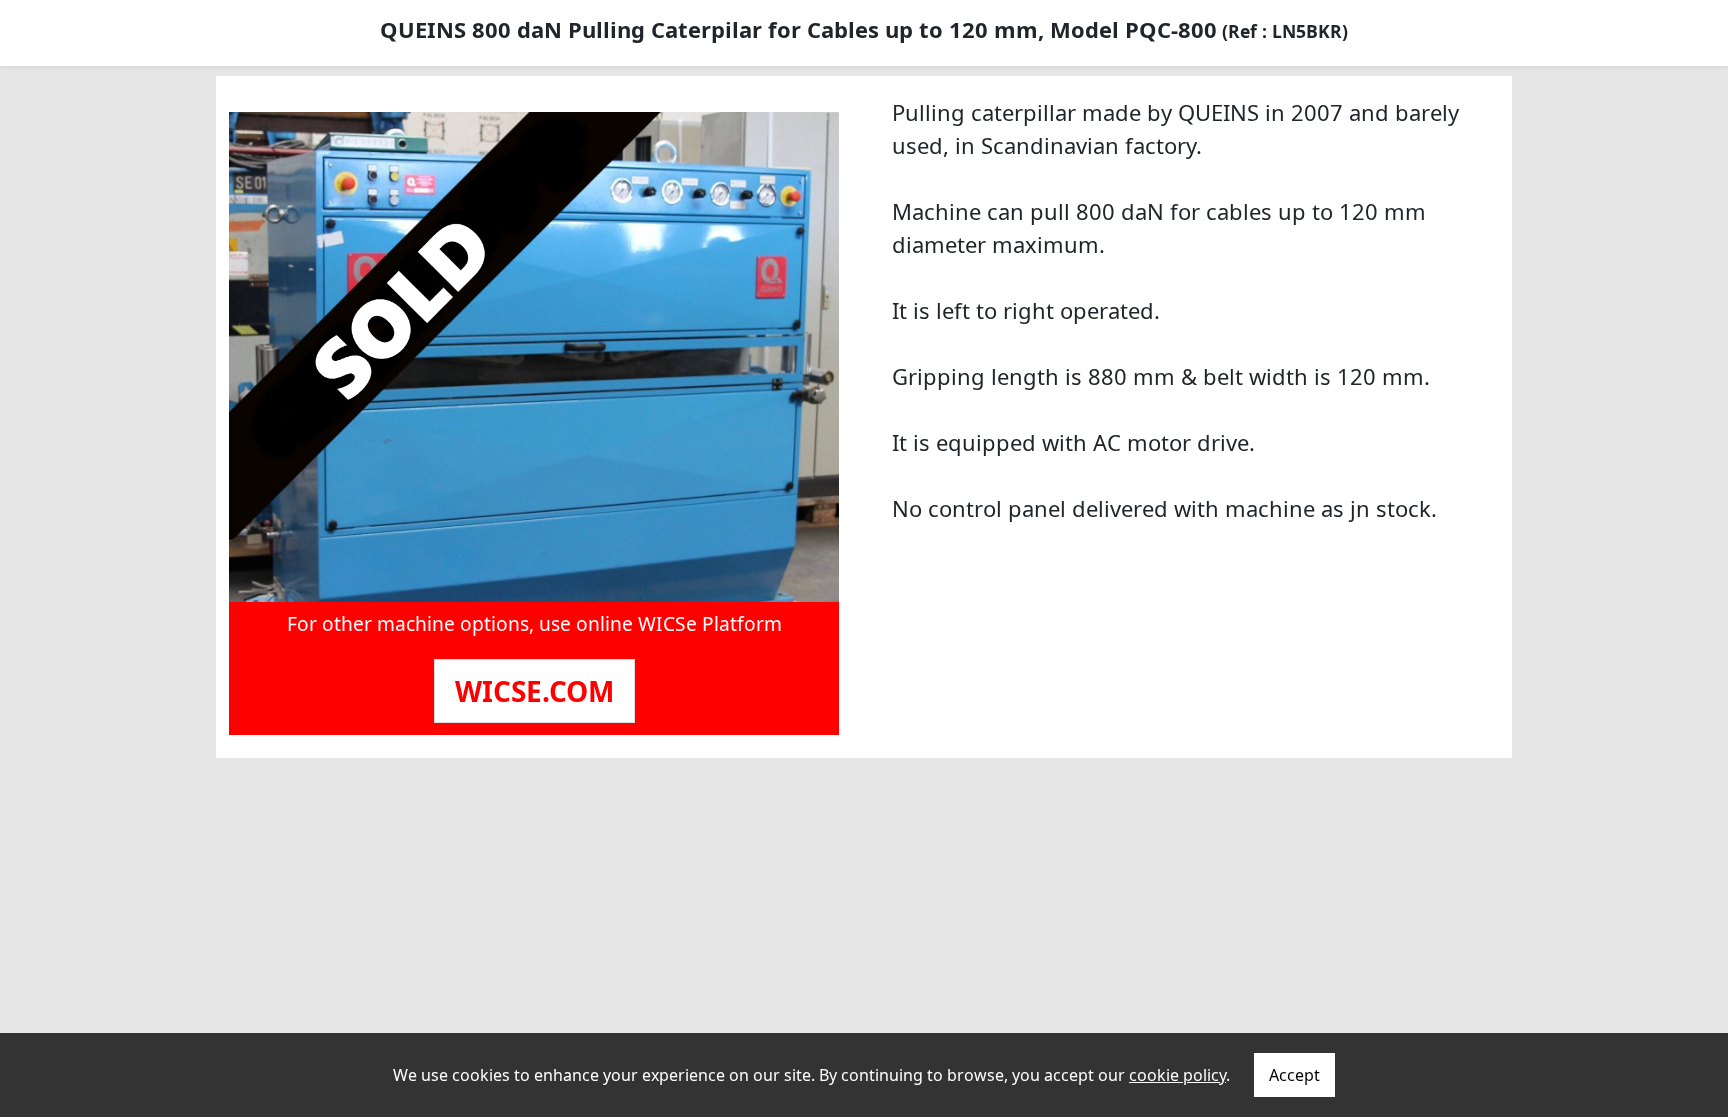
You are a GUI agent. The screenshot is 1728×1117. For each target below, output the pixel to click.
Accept (1294, 1075)
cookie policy (1177, 1075)
